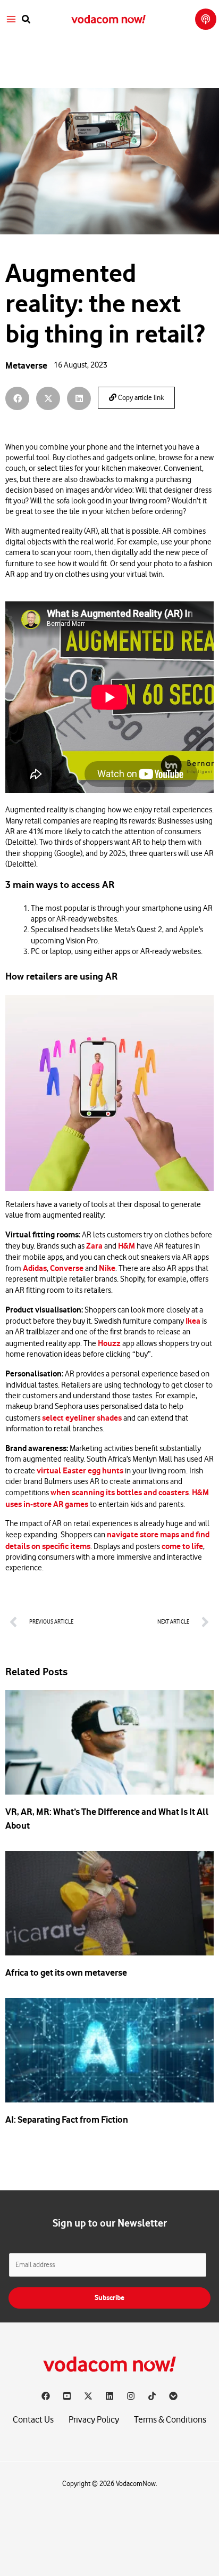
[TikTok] (152, 2396)
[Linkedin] (109, 2396)
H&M (127, 1246)
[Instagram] (131, 2396)
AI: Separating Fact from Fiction (67, 2120)
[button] (27, 19)
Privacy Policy (94, 2420)
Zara (94, 1246)
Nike (107, 1268)
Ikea (193, 1321)
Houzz (109, 1343)
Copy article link (140, 398)
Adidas (35, 1268)
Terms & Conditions (170, 2420)
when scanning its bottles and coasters (120, 1493)
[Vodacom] (173, 2396)
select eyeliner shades (82, 1418)
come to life (182, 1546)
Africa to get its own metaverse (66, 1972)
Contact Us (33, 2420)
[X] (88, 2396)
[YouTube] (67, 2396)
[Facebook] (46, 2396)
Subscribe (109, 2298)
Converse (67, 1268)
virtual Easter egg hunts (80, 1471)
